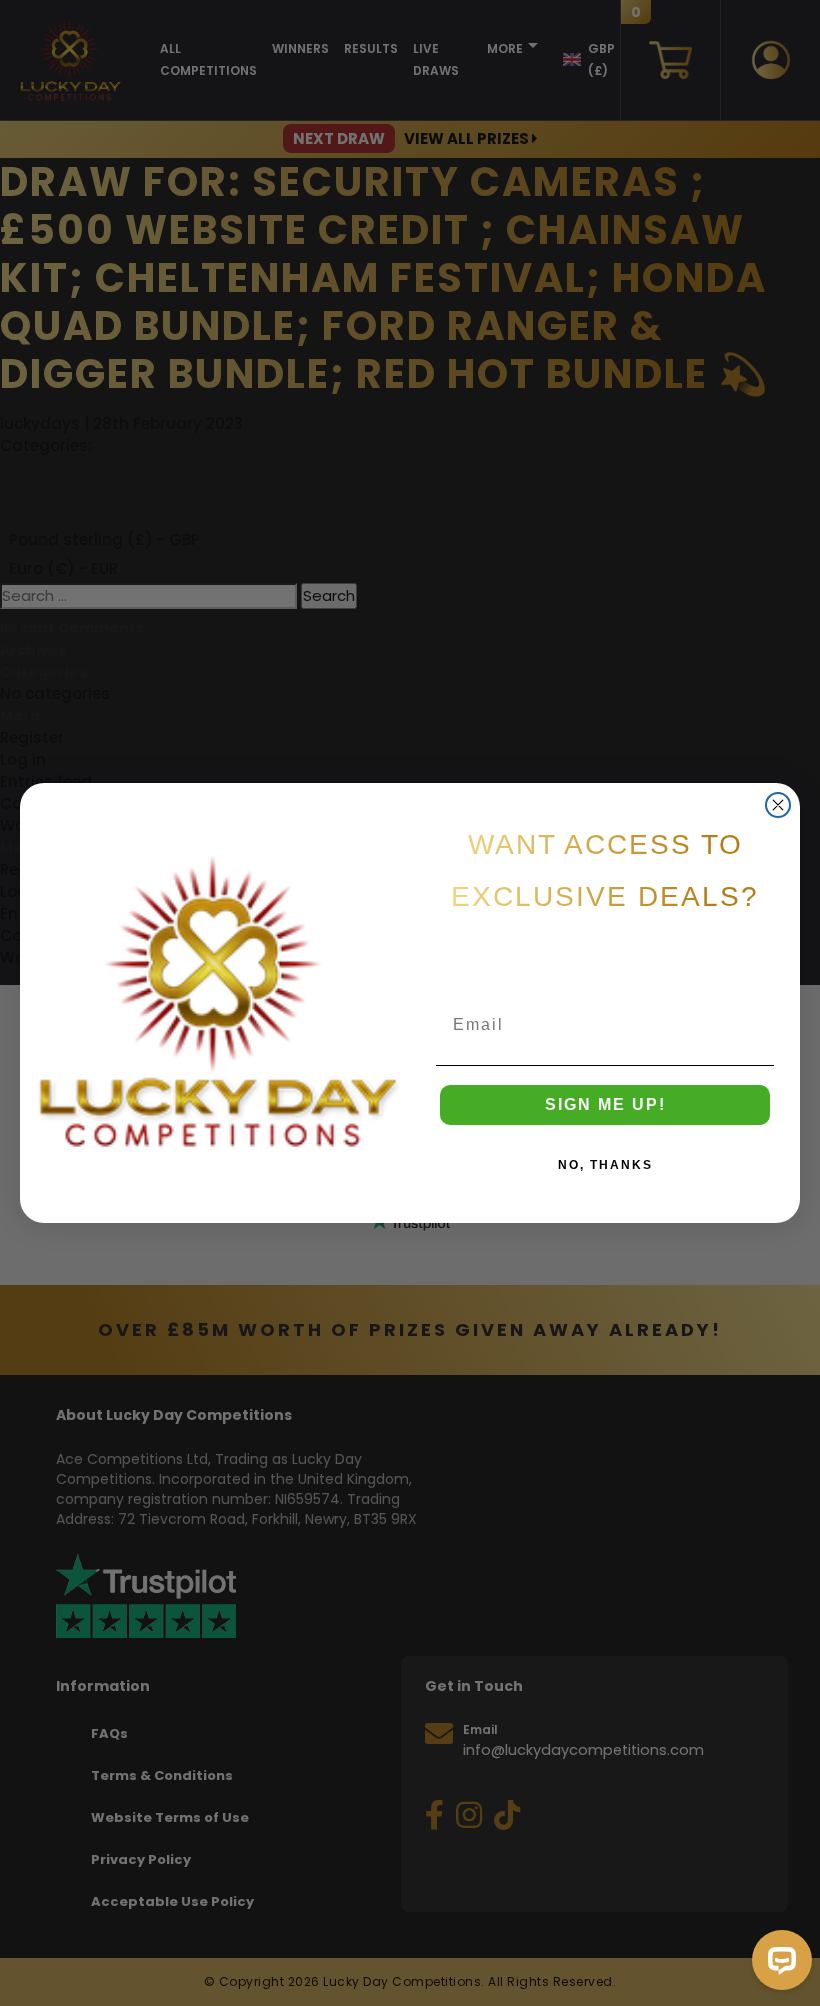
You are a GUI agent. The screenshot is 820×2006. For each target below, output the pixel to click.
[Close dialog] (778, 805)
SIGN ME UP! (605, 1104)
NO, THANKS (605, 1165)
